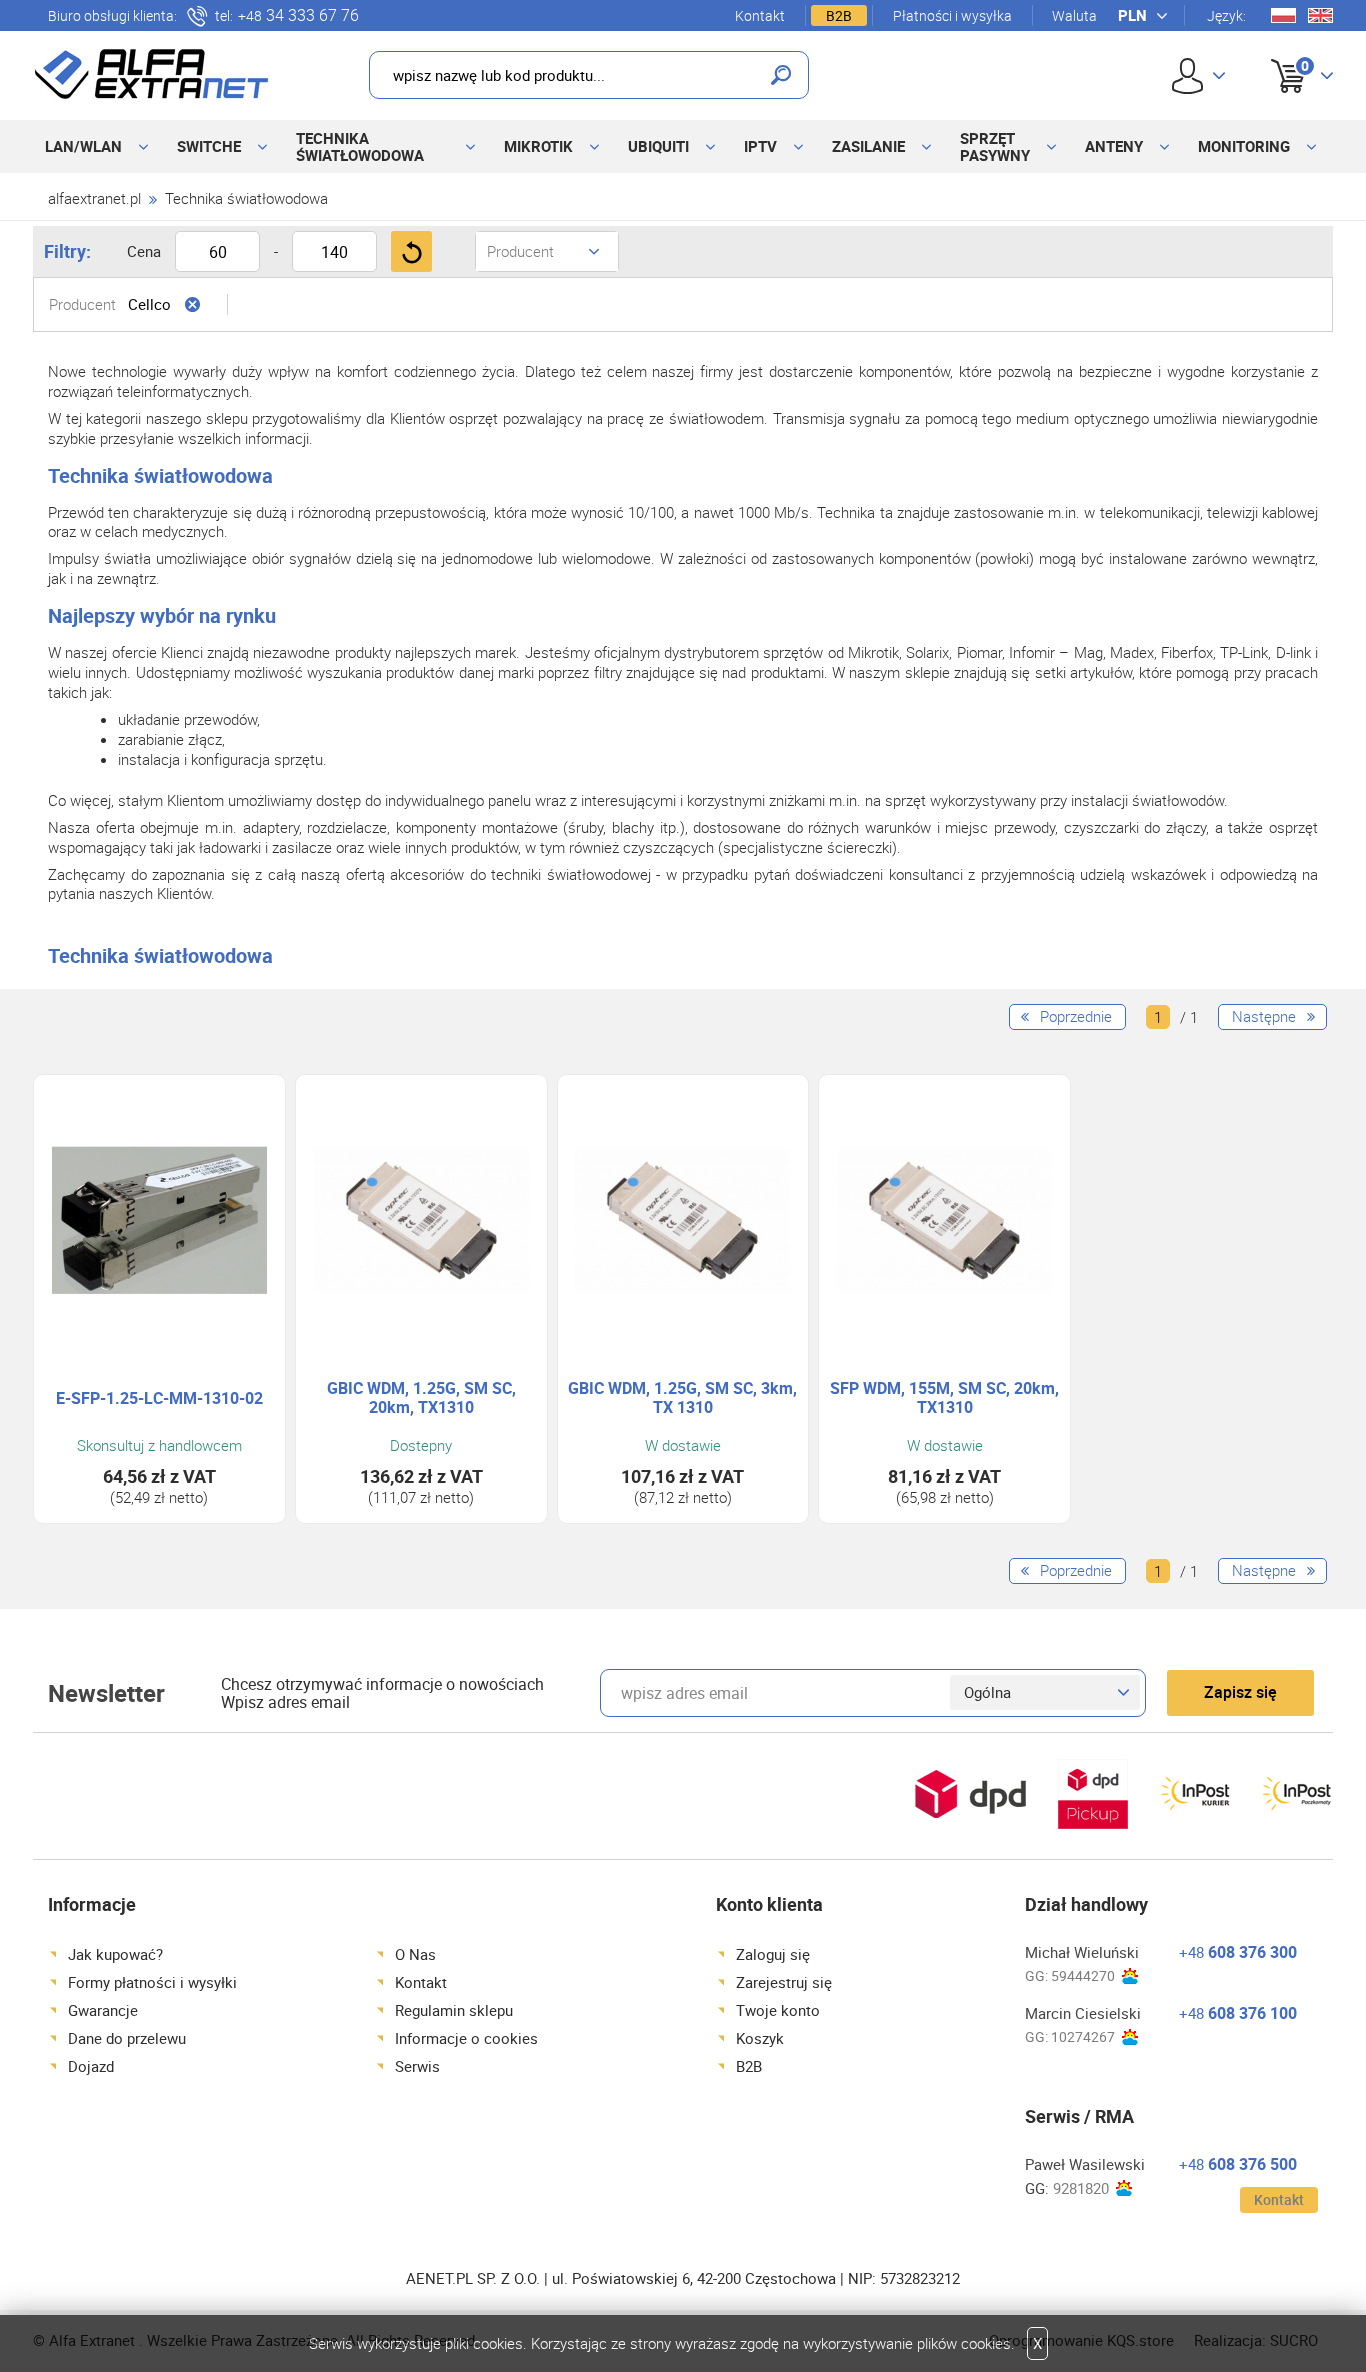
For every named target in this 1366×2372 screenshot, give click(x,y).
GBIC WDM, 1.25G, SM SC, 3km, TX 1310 (682, 1398)
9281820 (1081, 2188)
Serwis (417, 2066)
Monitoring (1244, 146)
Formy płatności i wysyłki (152, 1982)
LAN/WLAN (83, 146)
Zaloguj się (773, 1954)
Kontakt (760, 15)
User (1198, 75)
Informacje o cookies (466, 2038)
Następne (1264, 1016)
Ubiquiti (658, 146)
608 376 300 (1238, 1952)
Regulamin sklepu (454, 2010)
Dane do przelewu (127, 2038)
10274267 (1083, 2036)
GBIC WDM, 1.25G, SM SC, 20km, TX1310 (421, 1398)
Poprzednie (1076, 1016)
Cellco (149, 304)
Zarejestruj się (784, 1982)
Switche (209, 146)
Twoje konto (778, 2010)
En (1320, 15)
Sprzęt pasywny (995, 146)
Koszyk (1286, 53)
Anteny (1114, 146)
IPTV (760, 146)
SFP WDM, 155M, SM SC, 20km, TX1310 (944, 1398)
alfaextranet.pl (94, 198)
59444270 (1083, 1975)
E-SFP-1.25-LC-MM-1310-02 (159, 1398)
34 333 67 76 (298, 16)
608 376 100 (1238, 2013)
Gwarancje (103, 2010)
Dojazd (91, 2066)
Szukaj (781, 75)
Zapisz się (1240, 1692)
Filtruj (411, 251)
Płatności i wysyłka (952, 15)
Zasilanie (868, 146)
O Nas (415, 1954)
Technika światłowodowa (360, 146)
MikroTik (538, 146)
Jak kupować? (115, 1954)
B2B (839, 15)
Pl (1283, 15)
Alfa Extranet (152, 74)
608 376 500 (1238, 2164)
